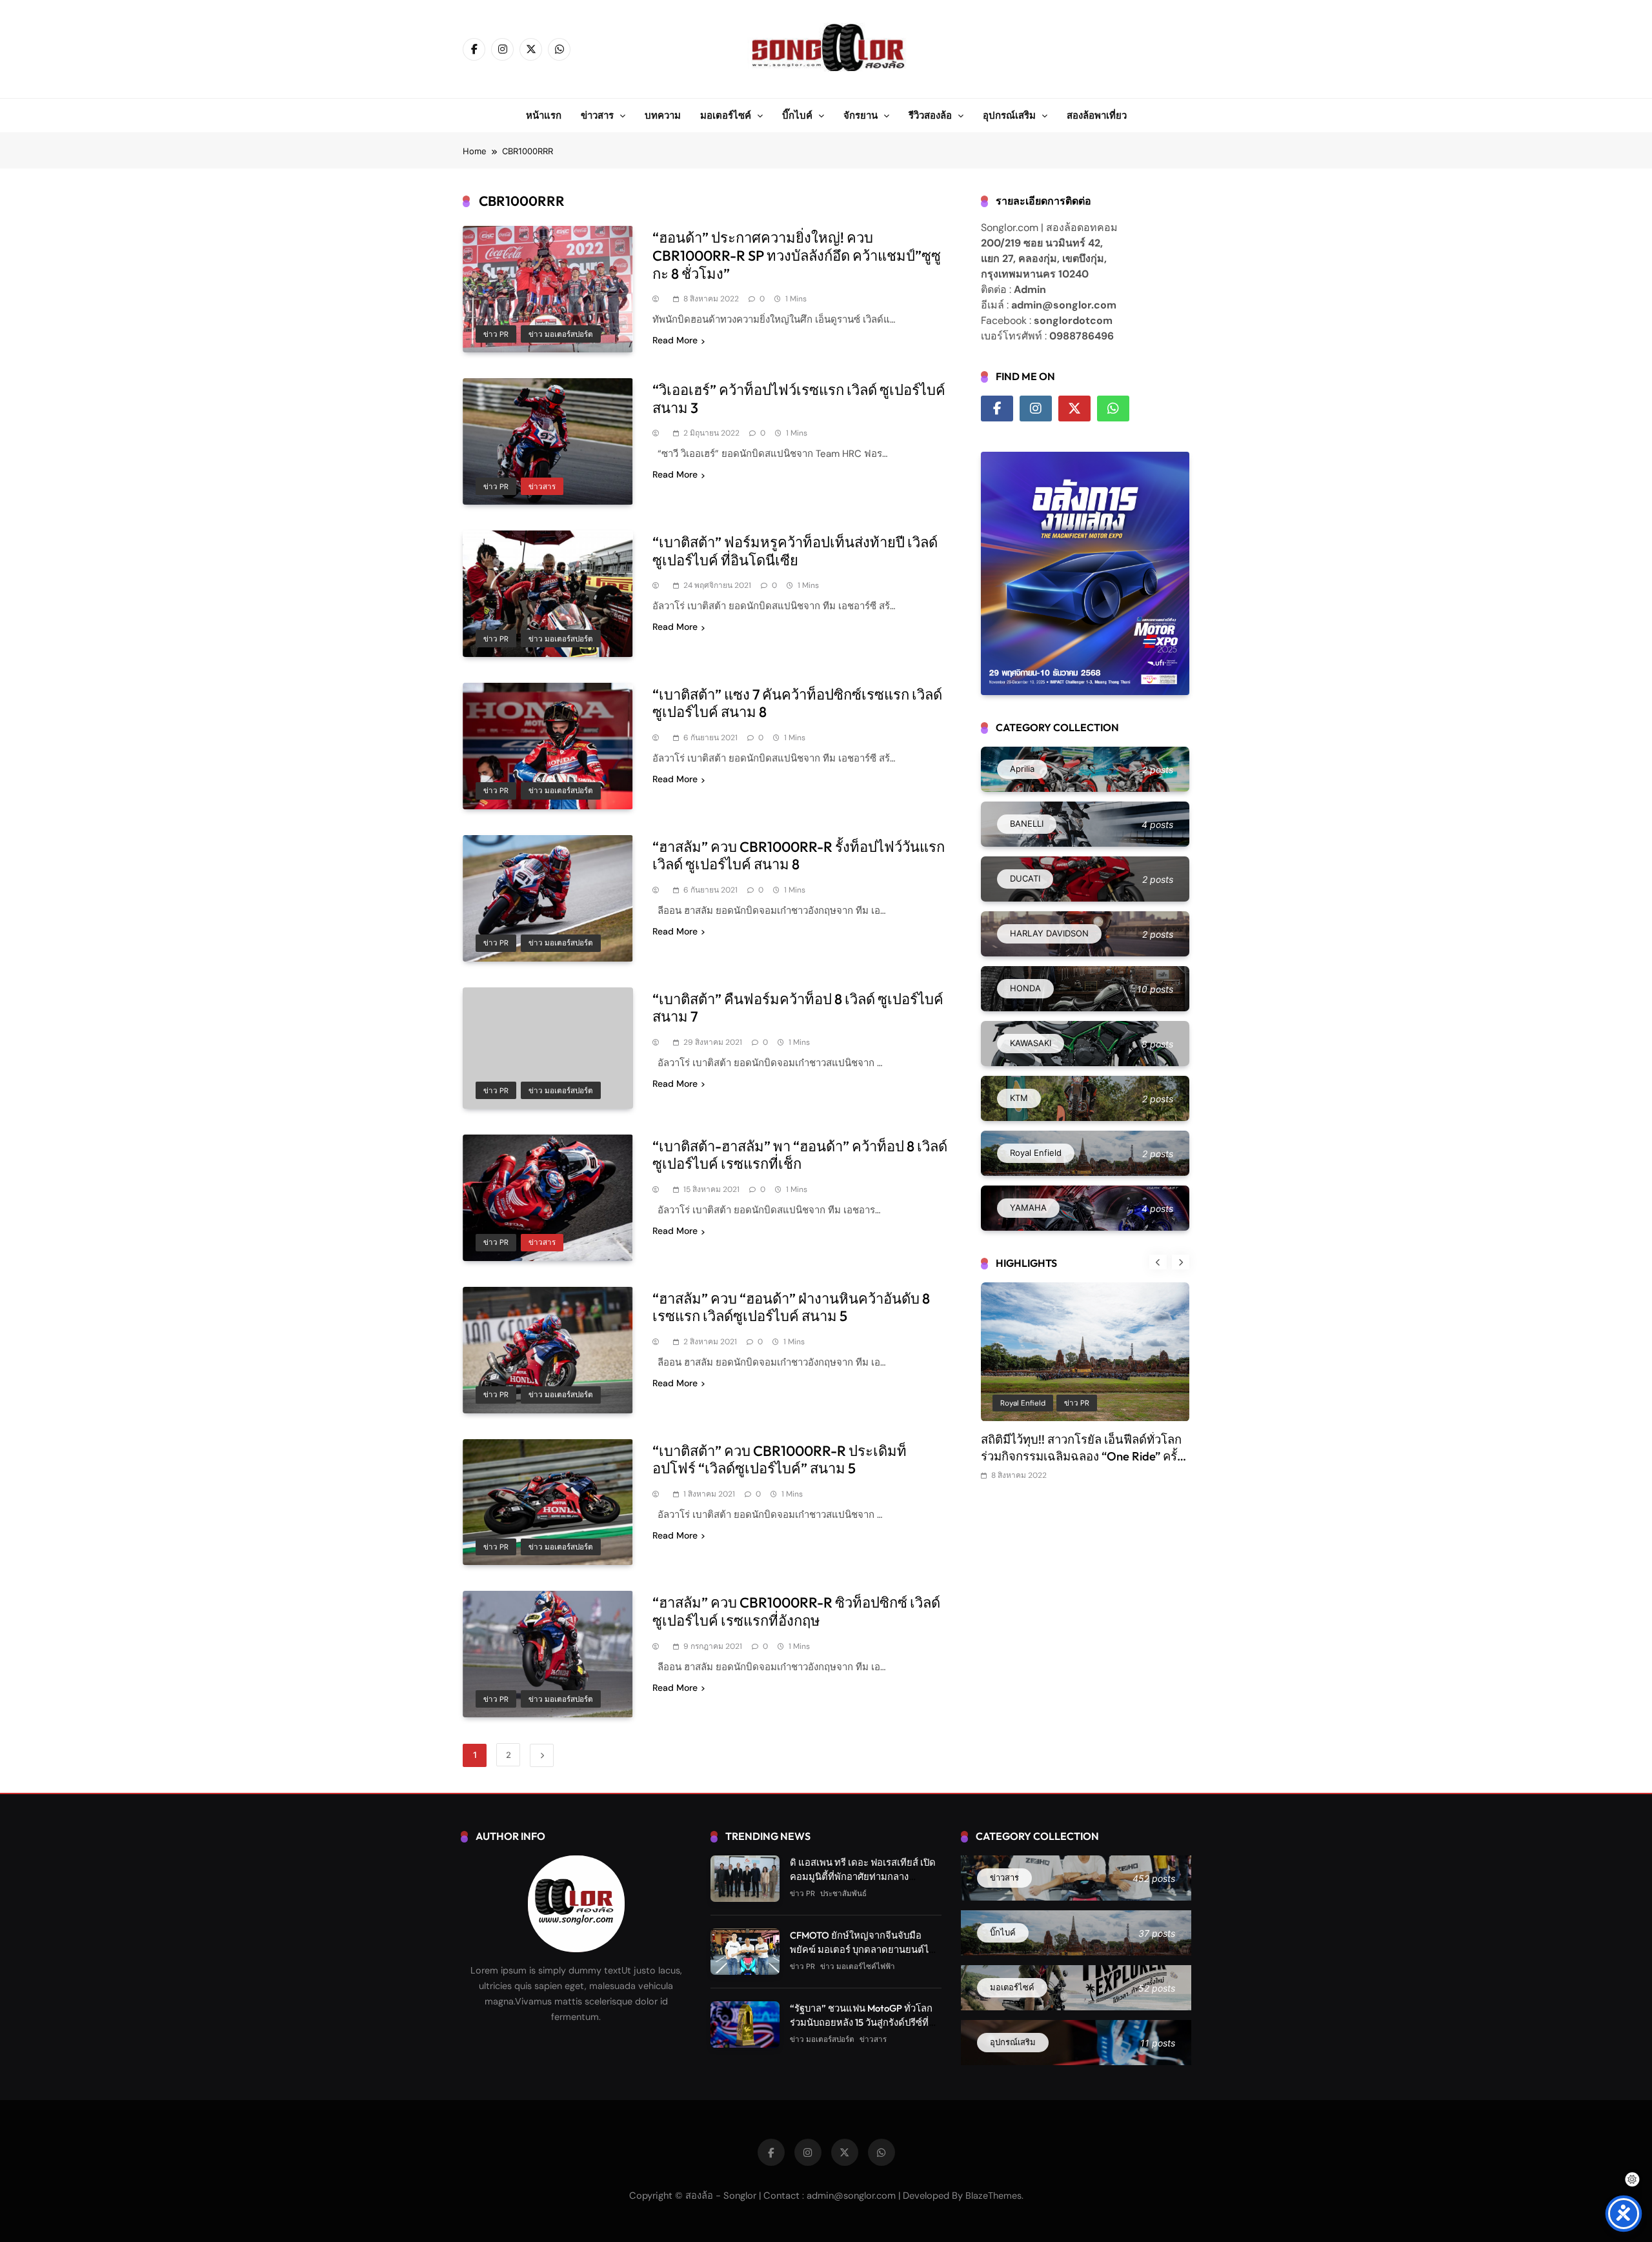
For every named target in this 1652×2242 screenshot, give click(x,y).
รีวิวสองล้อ (930, 115)
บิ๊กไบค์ (797, 115)
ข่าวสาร (597, 115)
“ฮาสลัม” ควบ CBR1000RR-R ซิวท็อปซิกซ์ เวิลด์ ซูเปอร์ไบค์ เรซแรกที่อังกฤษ (796, 1611)
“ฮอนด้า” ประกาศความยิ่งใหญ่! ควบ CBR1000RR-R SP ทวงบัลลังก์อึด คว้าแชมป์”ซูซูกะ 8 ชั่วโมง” (797, 255)
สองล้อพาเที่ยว (1097, 115)
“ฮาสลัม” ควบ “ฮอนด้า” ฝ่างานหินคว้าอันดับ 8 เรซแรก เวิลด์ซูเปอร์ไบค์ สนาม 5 (791, 1308)
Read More (675, 340)
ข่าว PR (496, 334)
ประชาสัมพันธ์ (1144, 1403)
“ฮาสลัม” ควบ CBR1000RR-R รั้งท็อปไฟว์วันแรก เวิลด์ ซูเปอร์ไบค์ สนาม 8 (799, 856)
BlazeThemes (993, 2196)
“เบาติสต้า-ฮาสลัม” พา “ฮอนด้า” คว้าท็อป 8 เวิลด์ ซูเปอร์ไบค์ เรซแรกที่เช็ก (800, 1155)
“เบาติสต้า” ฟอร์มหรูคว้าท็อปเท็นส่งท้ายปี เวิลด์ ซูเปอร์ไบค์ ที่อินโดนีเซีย (795, 551)
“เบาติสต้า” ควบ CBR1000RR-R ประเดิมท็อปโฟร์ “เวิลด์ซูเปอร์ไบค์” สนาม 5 (780, 1460)
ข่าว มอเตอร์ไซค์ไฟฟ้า (858, 1966)
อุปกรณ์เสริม (1009, 115)
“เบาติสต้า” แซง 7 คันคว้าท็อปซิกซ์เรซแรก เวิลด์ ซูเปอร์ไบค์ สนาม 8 (797, 703)
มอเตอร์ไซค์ (726, 115)
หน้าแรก (544, 115)
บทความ (663, 115)
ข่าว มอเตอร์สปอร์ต (561, 334)
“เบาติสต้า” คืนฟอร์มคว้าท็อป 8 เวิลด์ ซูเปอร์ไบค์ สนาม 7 (798, 1008)
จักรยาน (861, 115)
